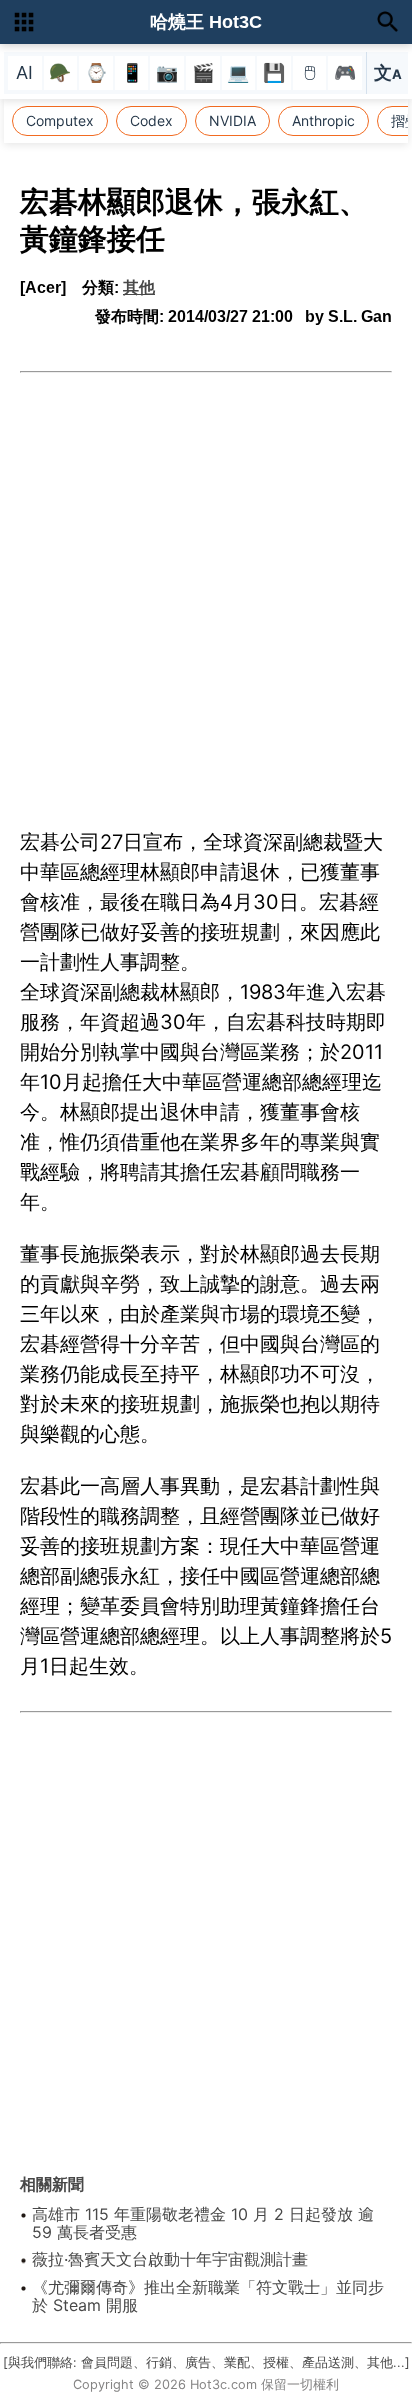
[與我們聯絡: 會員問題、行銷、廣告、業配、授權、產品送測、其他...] (206, 2362)
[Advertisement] (206, 589)
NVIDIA (232, 120)
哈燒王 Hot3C (206, 22)
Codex (151, 120)
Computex (60, 120)
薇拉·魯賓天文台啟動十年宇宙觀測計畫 (170, 2259)
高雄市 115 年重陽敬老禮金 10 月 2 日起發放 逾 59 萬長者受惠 (203, 2223)
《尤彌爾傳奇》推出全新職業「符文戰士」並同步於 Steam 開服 (208, 2296)
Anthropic (323, 120)
